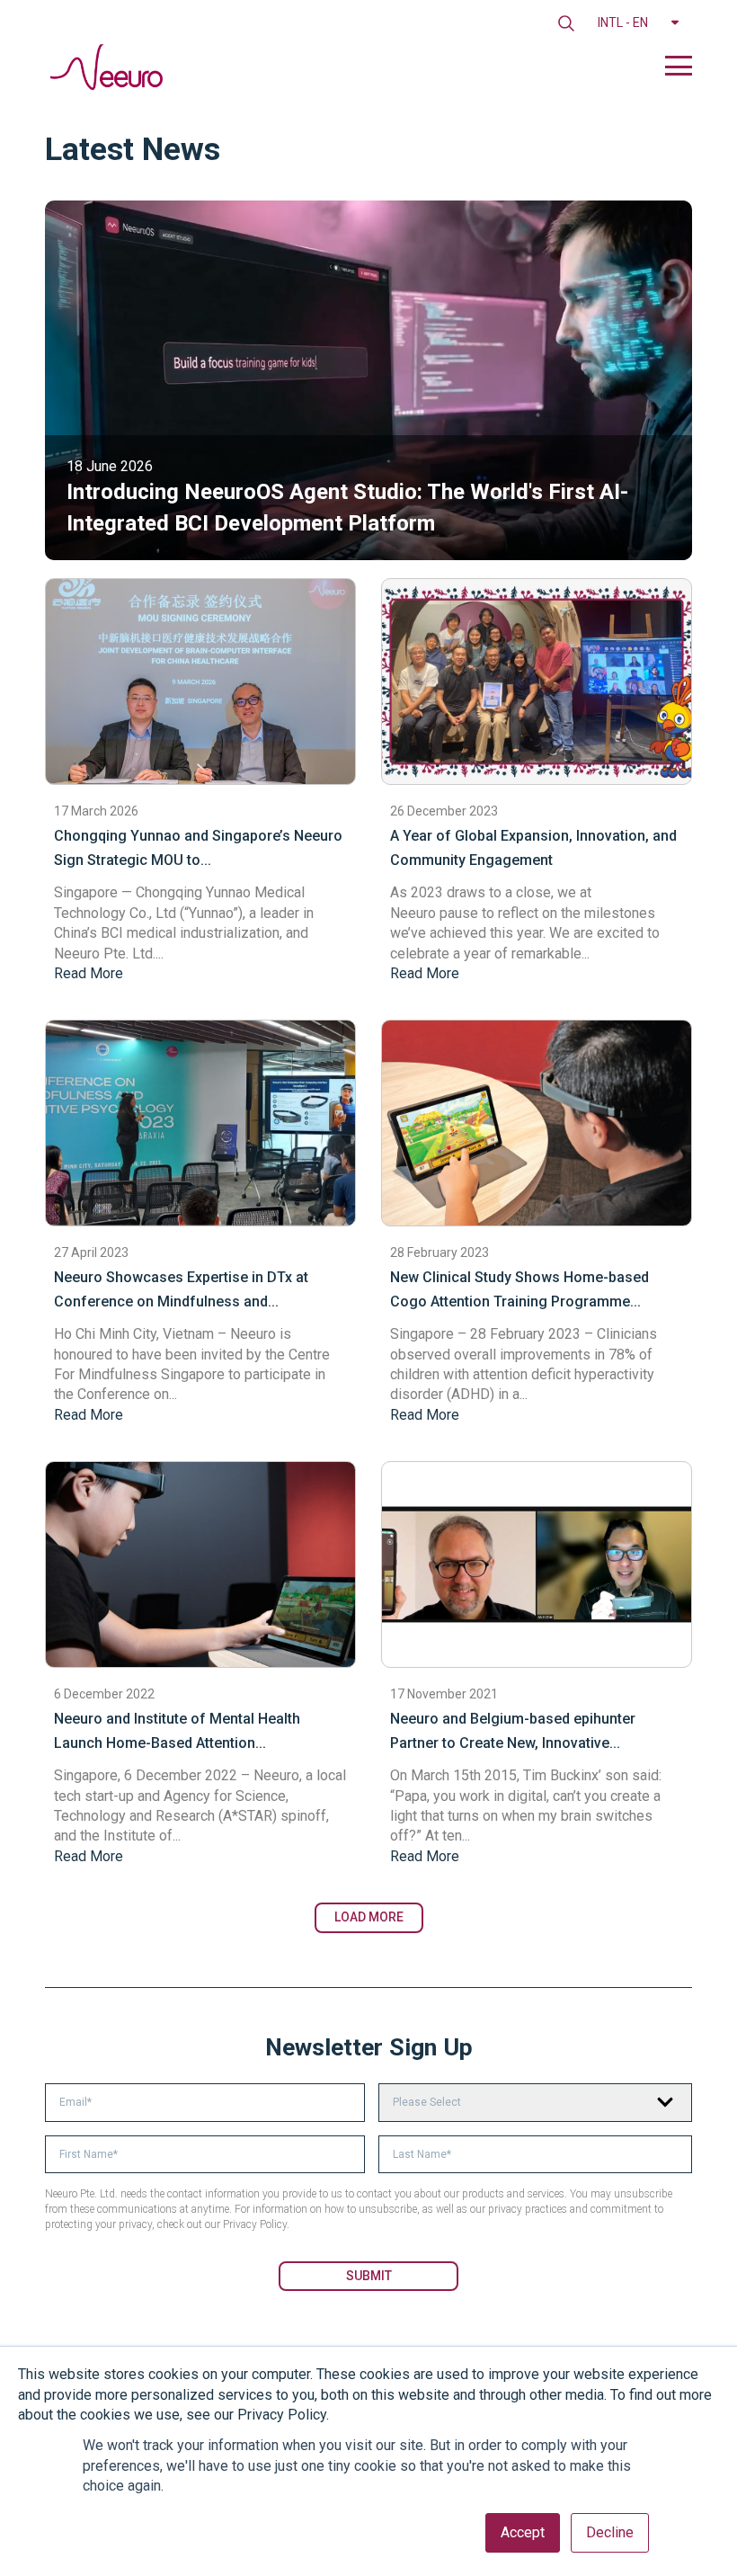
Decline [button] (610, 2532)
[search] (566, 23)
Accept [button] (523, 2532)
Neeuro (413, 913)
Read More (89, 973)
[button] (638, 23)
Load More (369, 1917)
